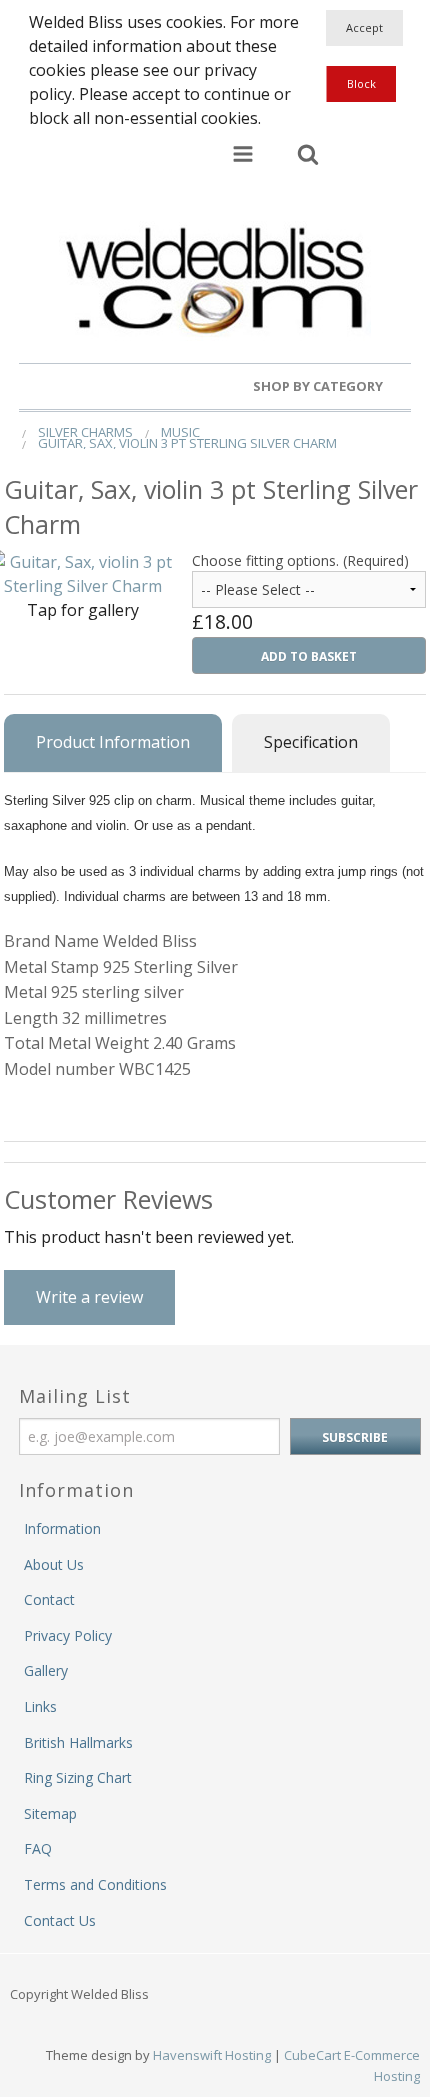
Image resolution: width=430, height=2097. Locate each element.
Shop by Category (319, 386)
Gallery (46, 1670)
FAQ (38, 1848)
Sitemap (50, 1813)
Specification (311, 742)
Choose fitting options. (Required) (300, 560)
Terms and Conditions (95, 1884)
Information (62, 1528)
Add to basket (309, 656)
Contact (49, 1599)
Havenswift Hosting (212, 2055)
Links (40, 1706)
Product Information (113, 742)
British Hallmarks (78, 1742)
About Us (54, 1564)
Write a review (89, 1297)
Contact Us (60, 1920)
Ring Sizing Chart (78, 1777)
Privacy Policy (68, 1635)
